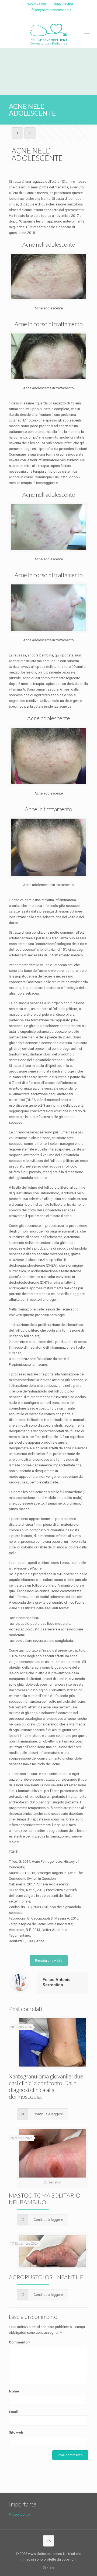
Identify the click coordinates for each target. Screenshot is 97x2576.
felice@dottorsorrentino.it (51, 10)
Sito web (16, 2432)
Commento (19, 2342)
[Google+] (45, 17)
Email (14, 2412)
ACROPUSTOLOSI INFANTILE (46, 2277)
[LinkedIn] (52, 17)
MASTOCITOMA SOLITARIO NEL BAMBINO (45, 2199)
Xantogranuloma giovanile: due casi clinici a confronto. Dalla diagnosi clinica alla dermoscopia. (46, 2086)
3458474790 (36, 4)
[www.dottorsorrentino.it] (48, 35)
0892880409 (63, 4)
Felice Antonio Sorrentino (57, 1982)
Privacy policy (19, 2514)
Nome (14, 2391)
